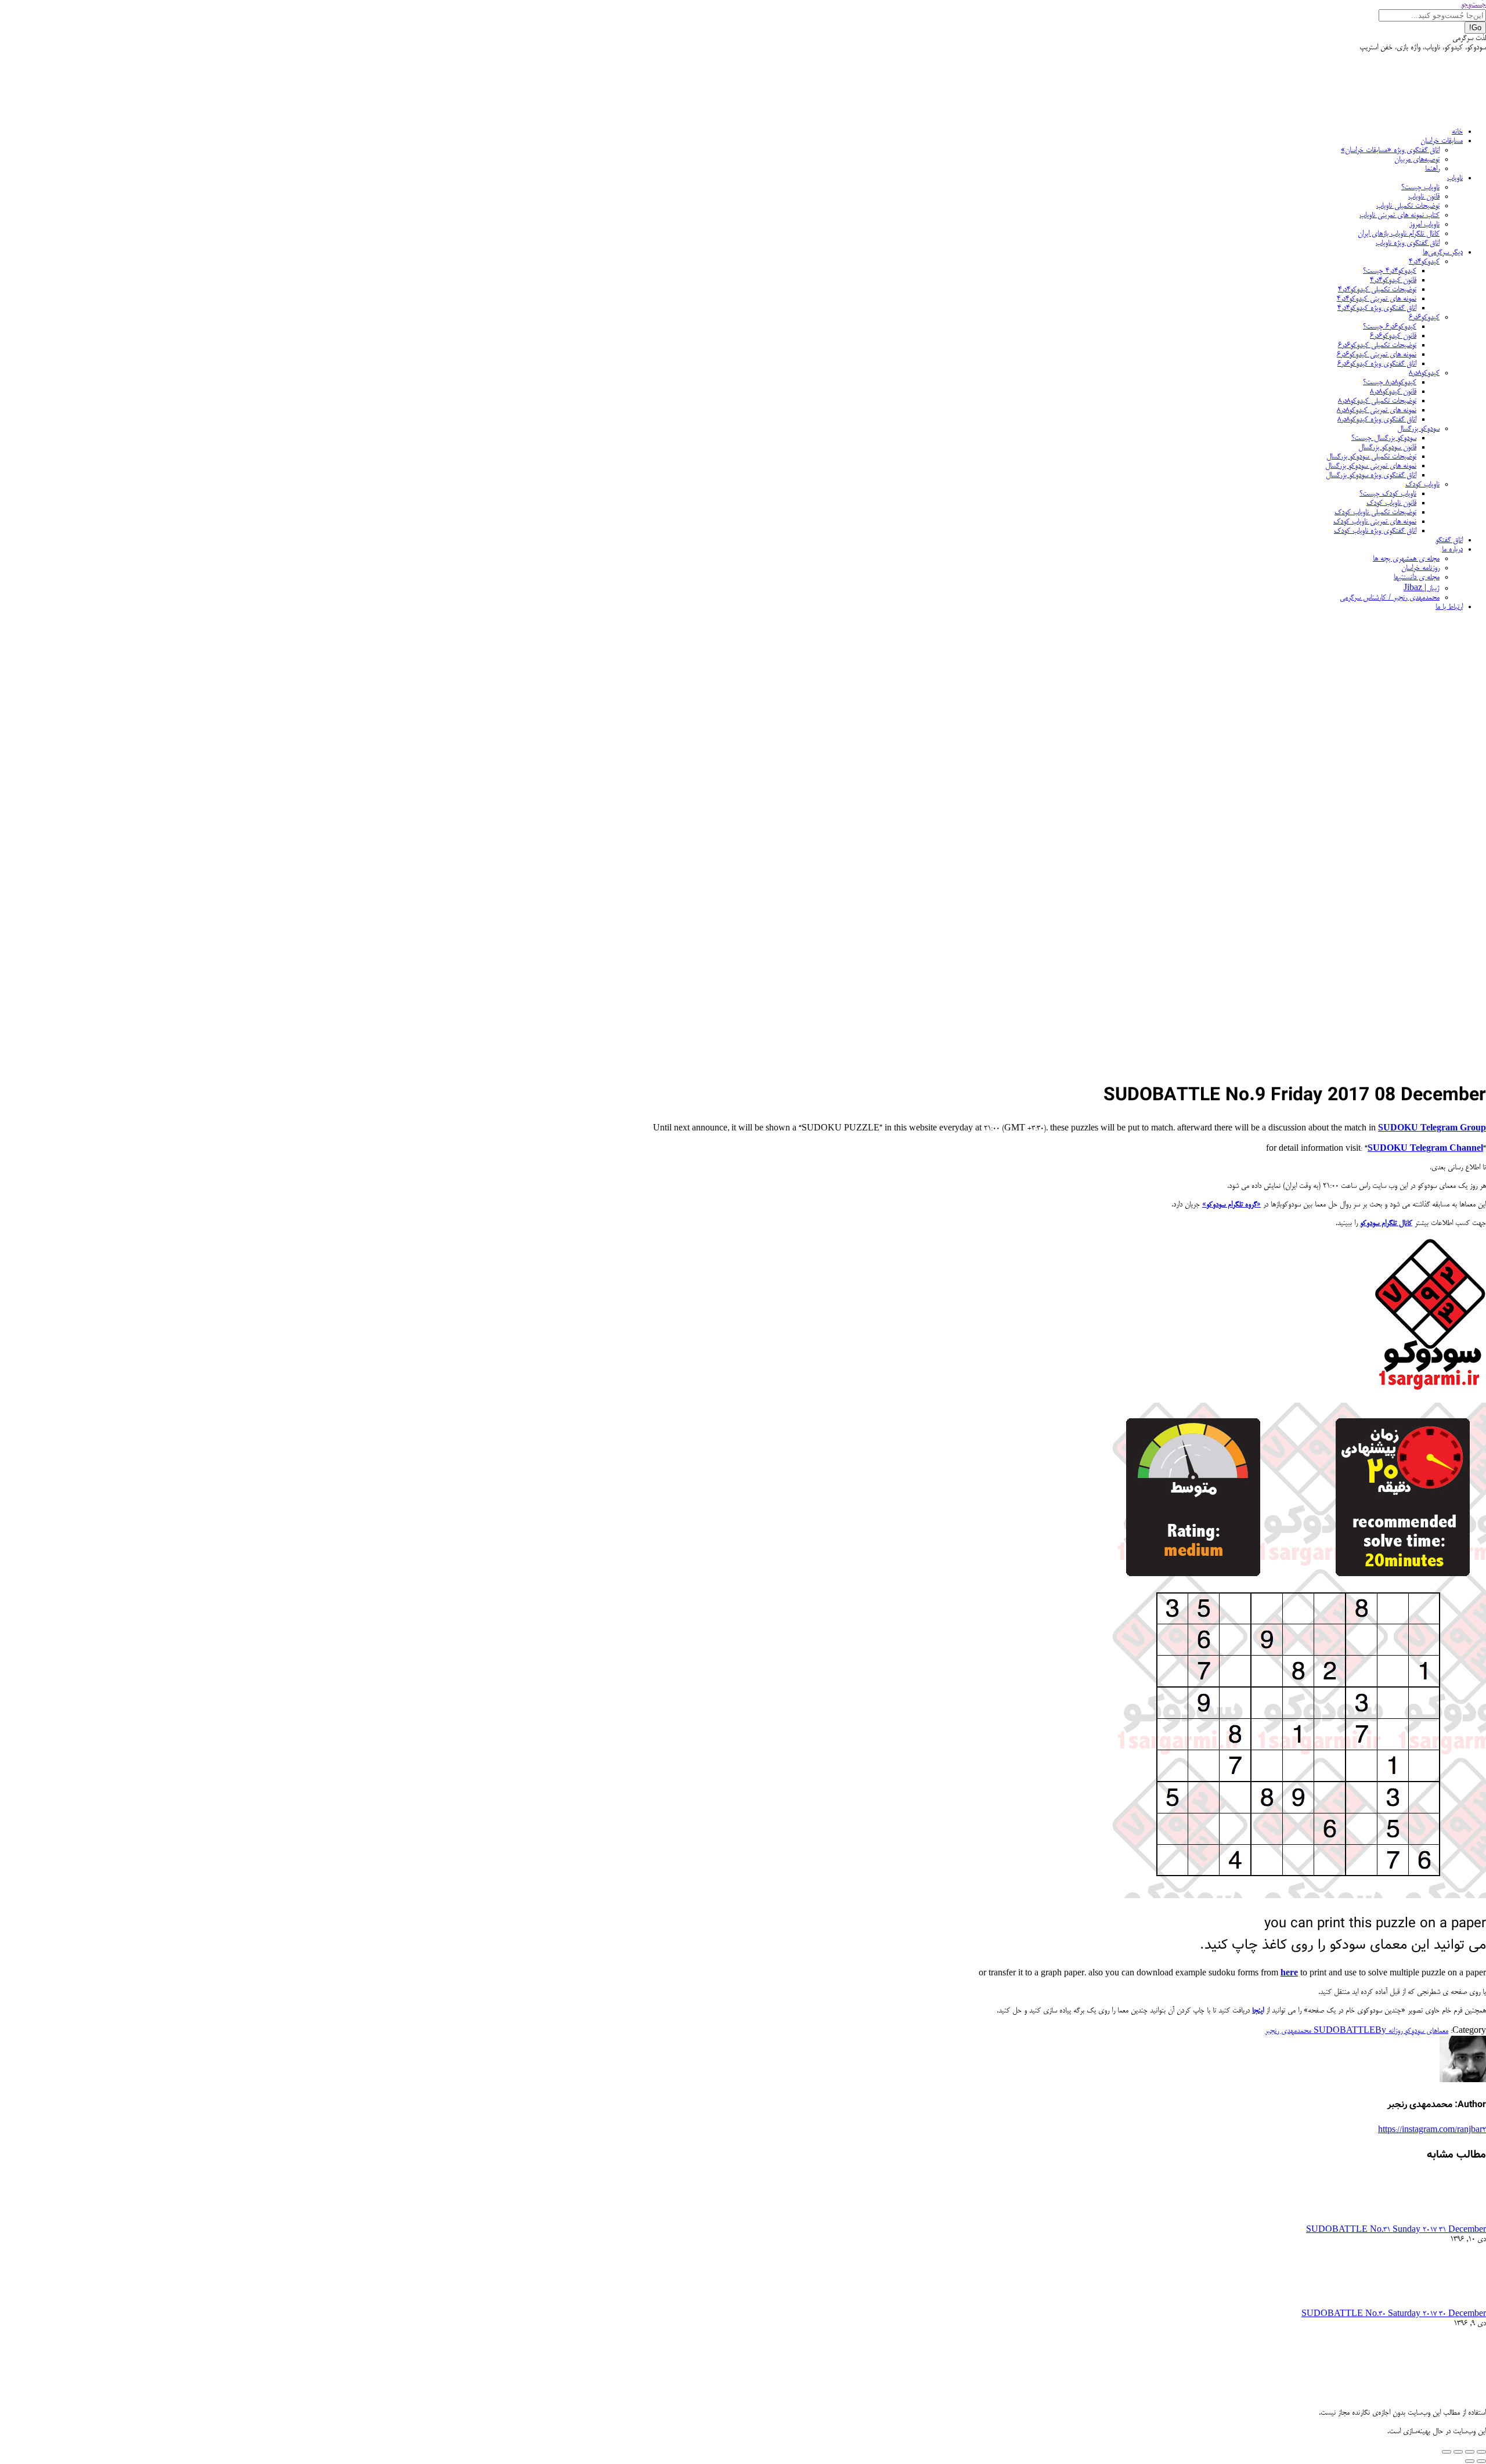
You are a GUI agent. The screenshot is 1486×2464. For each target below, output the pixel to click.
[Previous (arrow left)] (1481, 2461)
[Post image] (1454, 2219)
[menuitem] (1457, 132)
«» (1231, 1205)
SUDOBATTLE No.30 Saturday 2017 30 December (1394, 2314)
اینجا (1258, 2011)
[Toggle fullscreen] (1458, 2452)
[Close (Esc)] (1481, 2452)
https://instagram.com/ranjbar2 (1432, 2130)
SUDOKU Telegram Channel (1425, 1149)
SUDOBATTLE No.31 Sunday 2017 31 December (1396, 2230)
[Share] (1470, 2452)
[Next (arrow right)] (1470, 2461)
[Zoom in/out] (1447, 2452)
